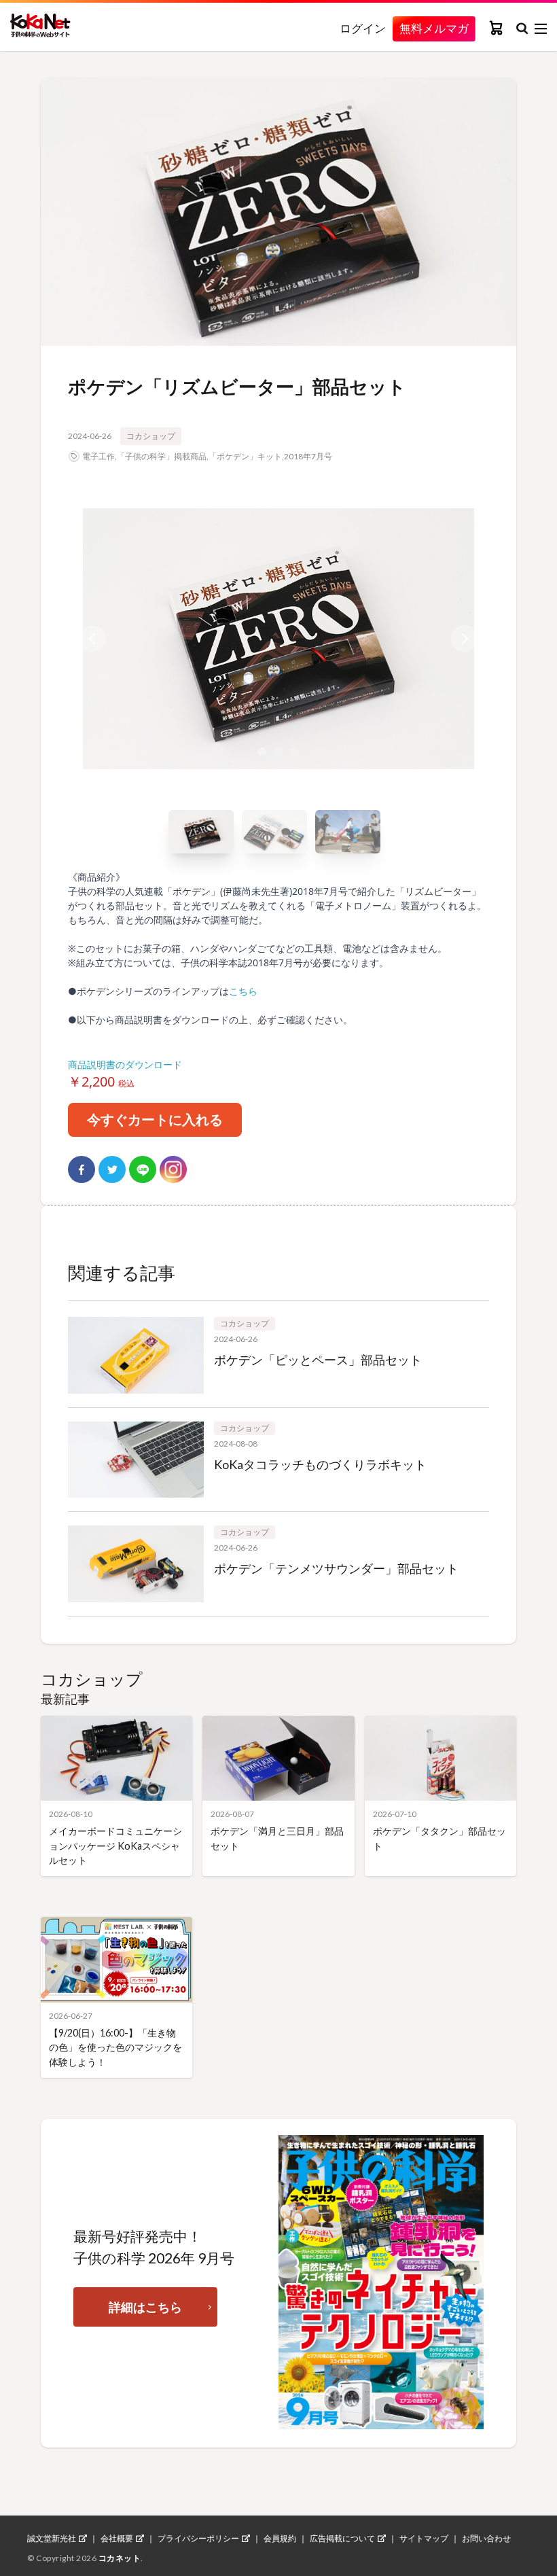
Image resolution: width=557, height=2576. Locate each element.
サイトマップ (424, 2539)
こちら (243, 991)
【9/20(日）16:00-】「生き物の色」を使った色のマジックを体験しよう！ (115, 2047)
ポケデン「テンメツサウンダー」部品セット (336, 1568)
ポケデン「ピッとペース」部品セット (318, 1360)
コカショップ (151, 436)
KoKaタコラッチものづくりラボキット (320, 1464)
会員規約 (280, 2539)
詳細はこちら (145, 2307)
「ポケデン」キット (245, 456)
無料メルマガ (434, 28)
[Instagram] (173, 1169)
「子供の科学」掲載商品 (162, 456)
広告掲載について (342, 2539)
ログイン (363, 29)
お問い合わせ (486, 2539)
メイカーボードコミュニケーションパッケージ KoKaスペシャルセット (115, 1846)
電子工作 (98, 456)
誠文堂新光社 (52, 2539)
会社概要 (117, 2539)
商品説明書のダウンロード (125, 1064)
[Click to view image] (201, 832)
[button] (278, 639)
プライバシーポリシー (198, 2539)
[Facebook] (82, 1169)
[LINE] (143, 1169)
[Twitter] (112, 1169)
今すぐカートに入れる (155, 1119)
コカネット (120, 2558)
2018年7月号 (308, 456)
